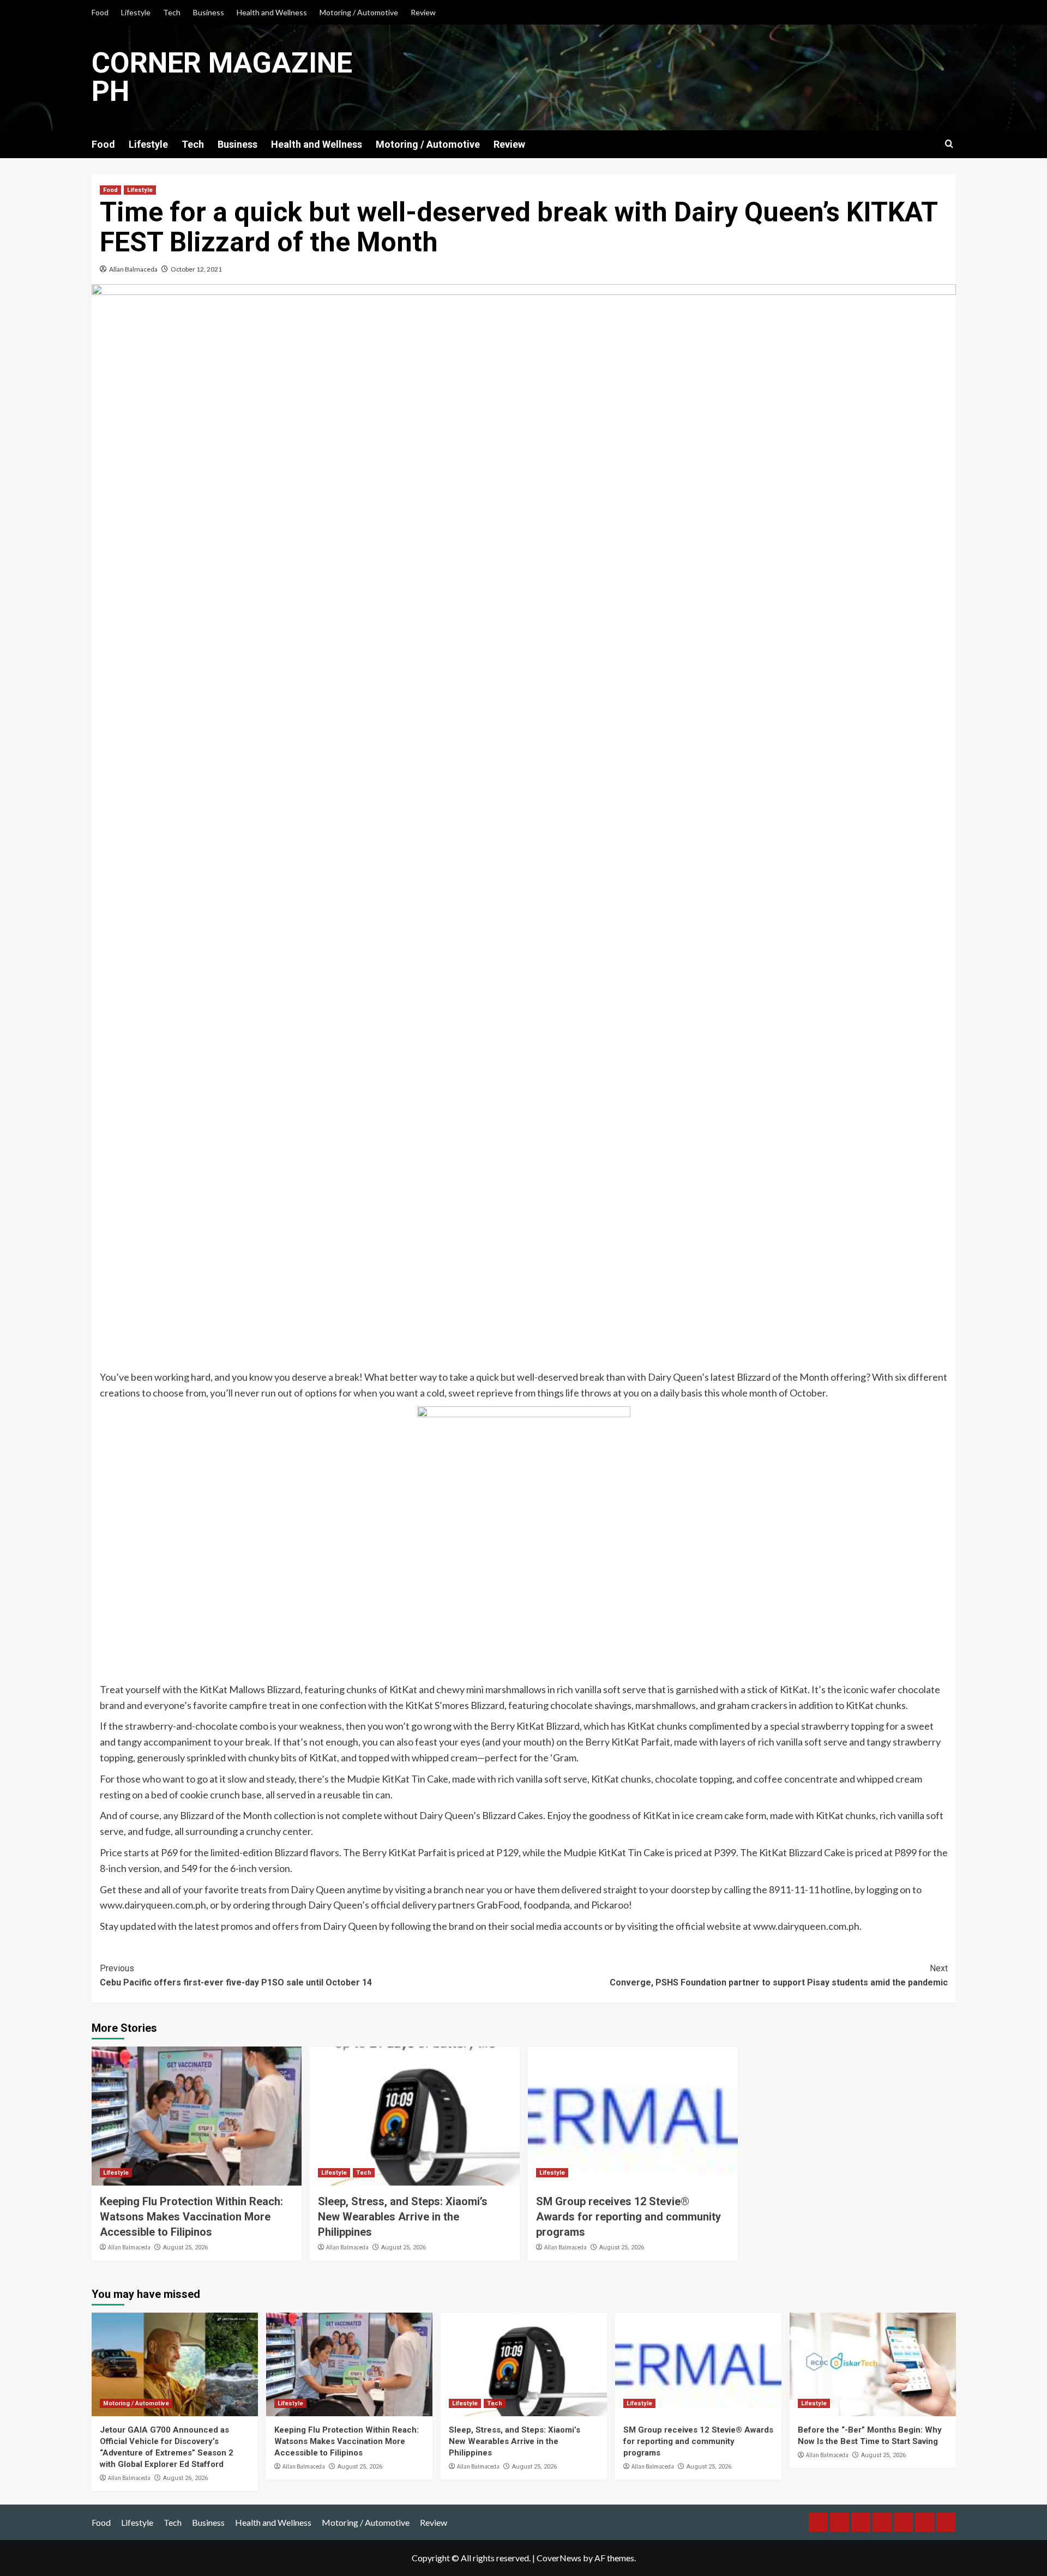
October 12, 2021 (196, 269)
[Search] (949, 144)
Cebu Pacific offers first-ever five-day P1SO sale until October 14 (236, 1975)
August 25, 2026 (185, 2247)
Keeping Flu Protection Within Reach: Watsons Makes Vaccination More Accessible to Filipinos (191, 2217)
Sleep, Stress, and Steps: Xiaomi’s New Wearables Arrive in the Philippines (403, 2217)
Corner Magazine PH (222, 77)
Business (209, 12)
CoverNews (559, 2558)
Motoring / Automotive (359, 12)
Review (423, 12)
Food (100, 12)
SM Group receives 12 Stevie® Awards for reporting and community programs (628, 2217)
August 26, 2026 (185, 2478)
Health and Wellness (272, 12)
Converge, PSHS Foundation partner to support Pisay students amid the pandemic (779, 1975)
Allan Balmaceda (133, 269)
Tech (172, 12)
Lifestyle (136, 12)
